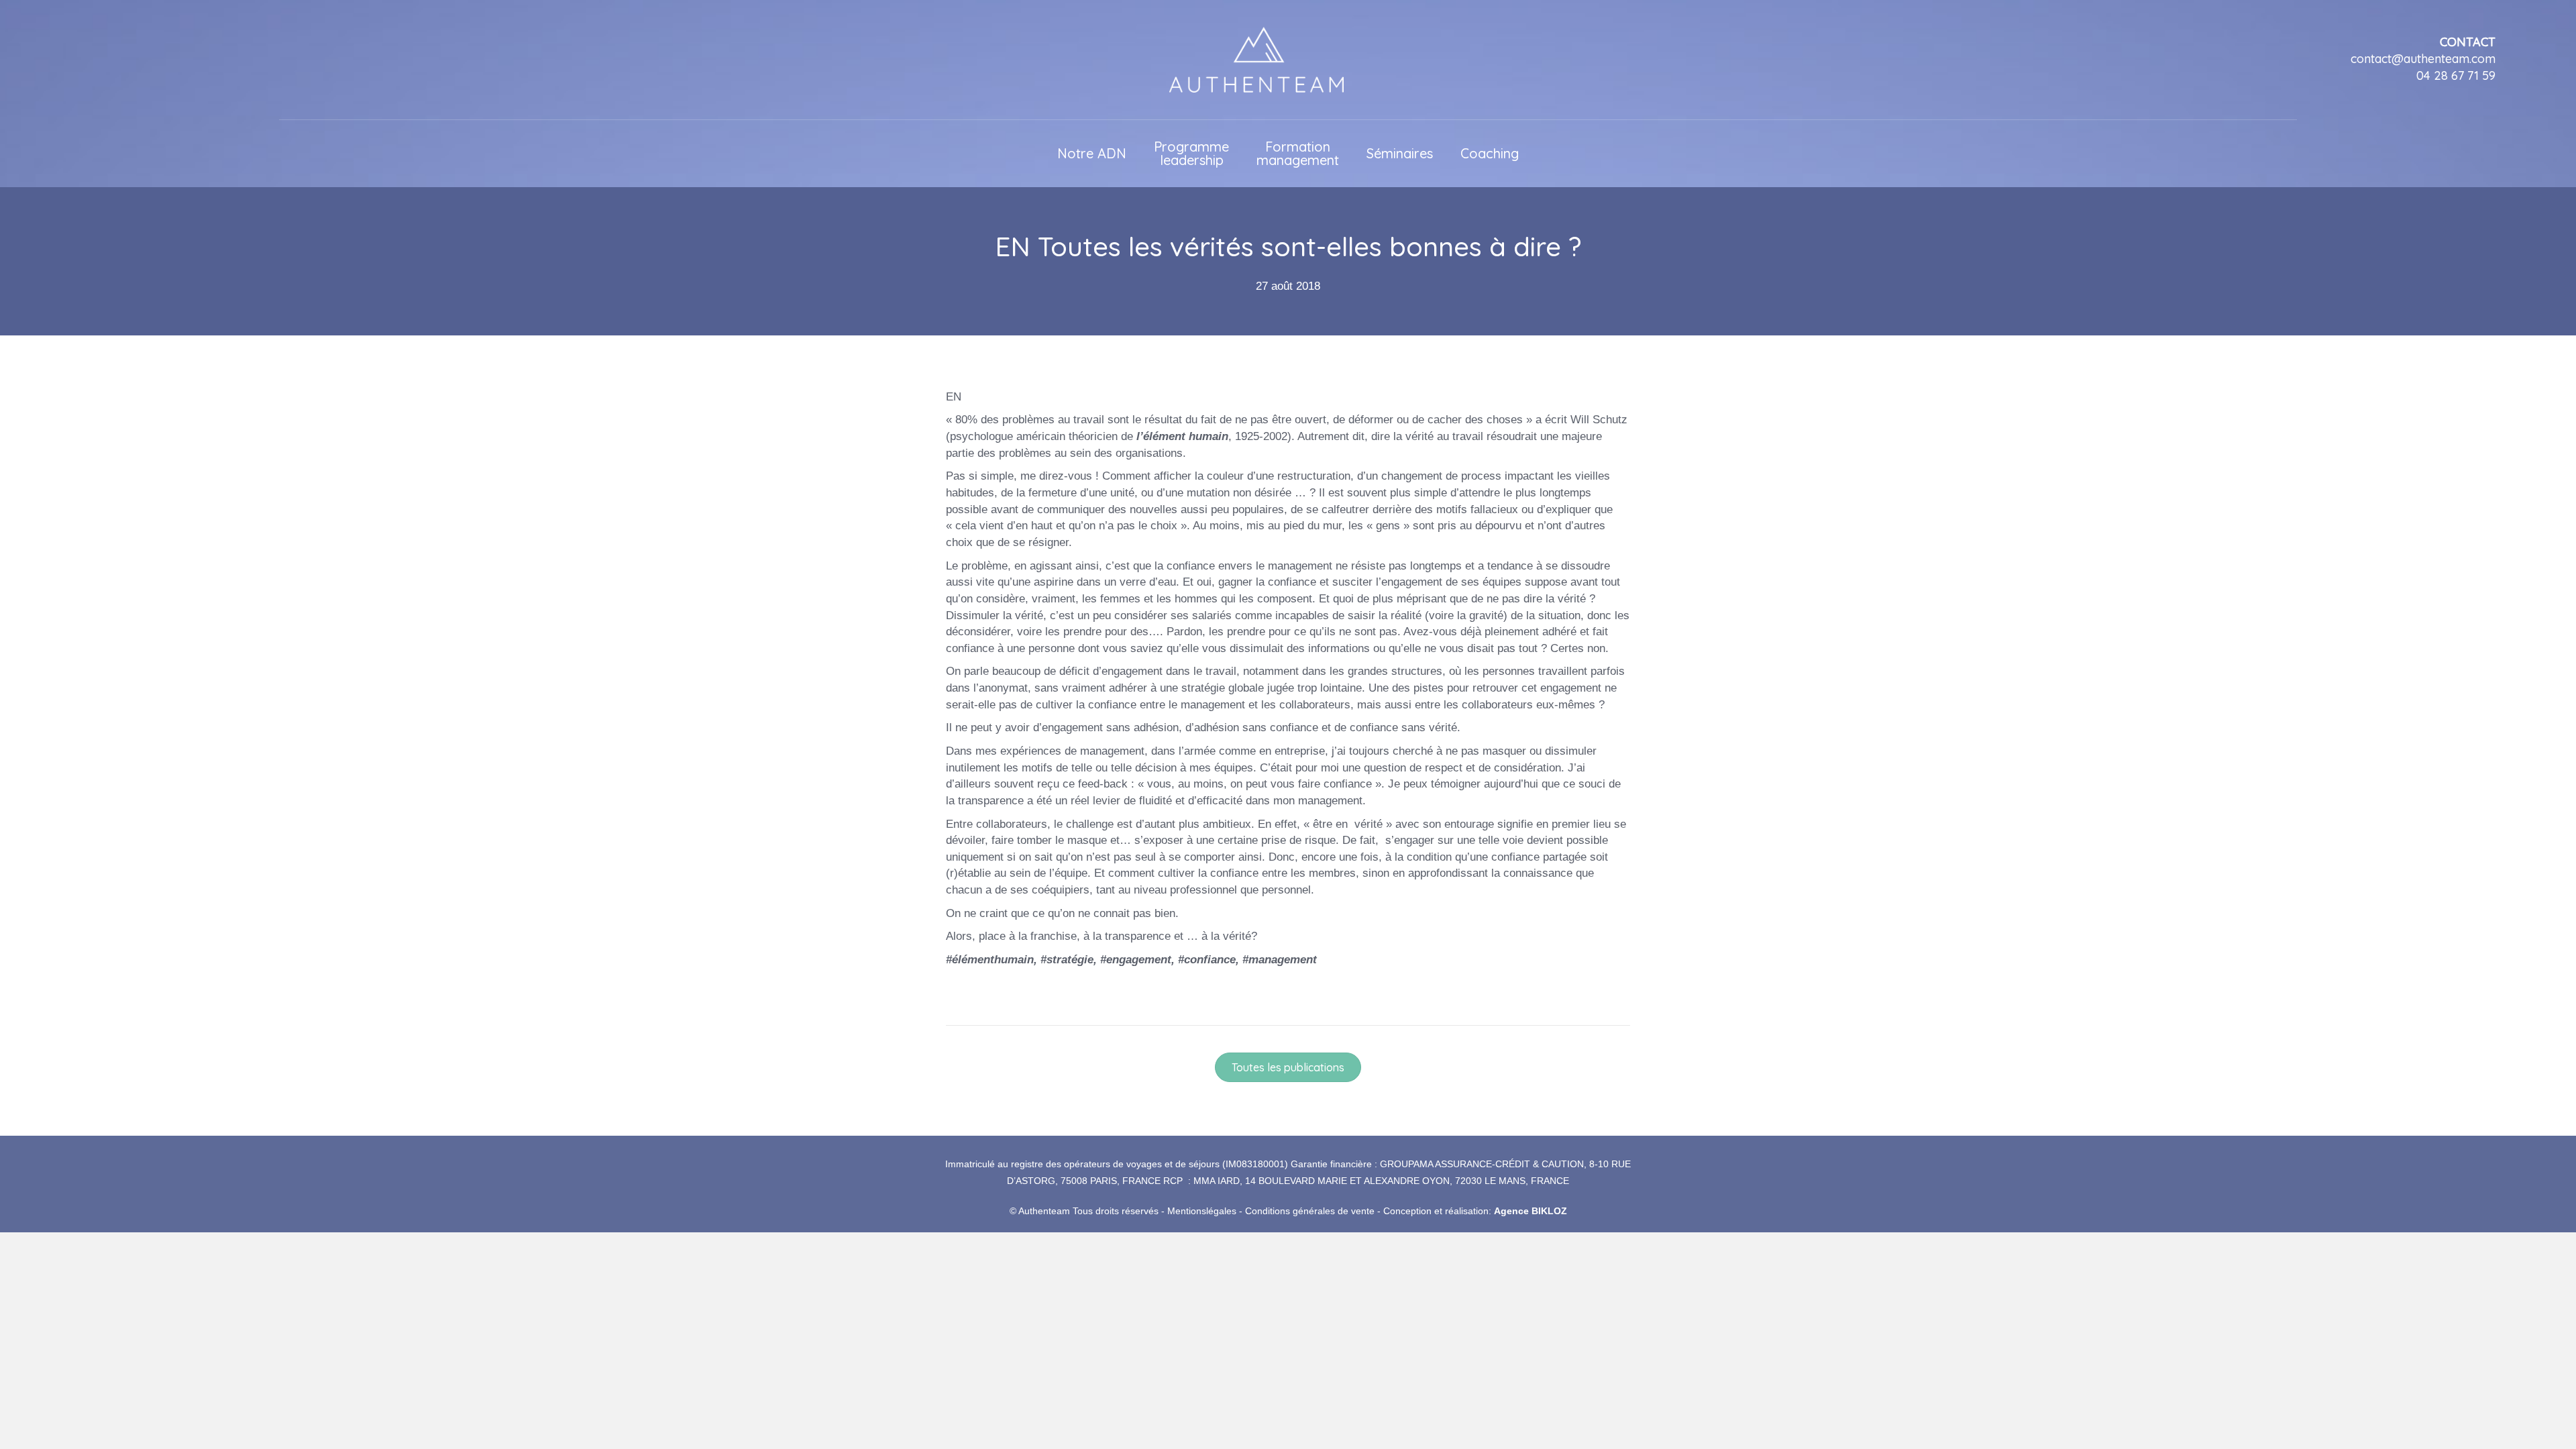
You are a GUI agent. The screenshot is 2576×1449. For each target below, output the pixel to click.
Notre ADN (1092, 153)
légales (1221, 1211)
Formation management (1298, 153)
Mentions (1187, 1211)
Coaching (1490, 153)
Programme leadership (1191, 153)
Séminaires (1400, 153)
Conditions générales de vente (1310, 1211)
